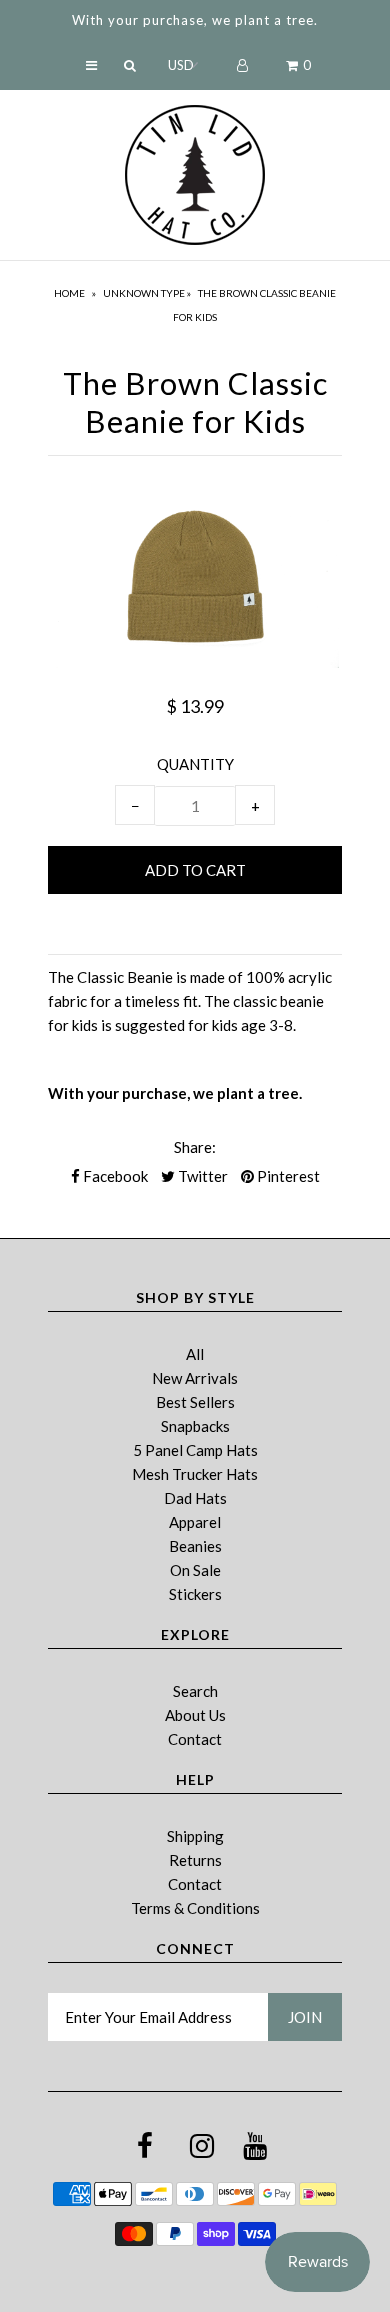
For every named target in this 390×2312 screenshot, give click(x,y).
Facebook (114, 1176)
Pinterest (287, 1176)
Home (69, 293)
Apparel (195, 1522)
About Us (195, 1715)
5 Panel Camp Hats (195, 1450)
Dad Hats (195, 1498)
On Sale (195, 1570)
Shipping (195, 1836)
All (195, 1354)
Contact (195, 1739)
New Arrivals (195, 1378)
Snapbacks (195, 1426)
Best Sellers (195, 1402)
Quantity (195, 764)
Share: (195, 1147)
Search (195, 1691)
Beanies (195, 1546)
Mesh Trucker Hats (195, 1474)
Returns (195, 1860)
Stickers (195, 1594)
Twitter (201, 1176)
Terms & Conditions (195, 1908)
